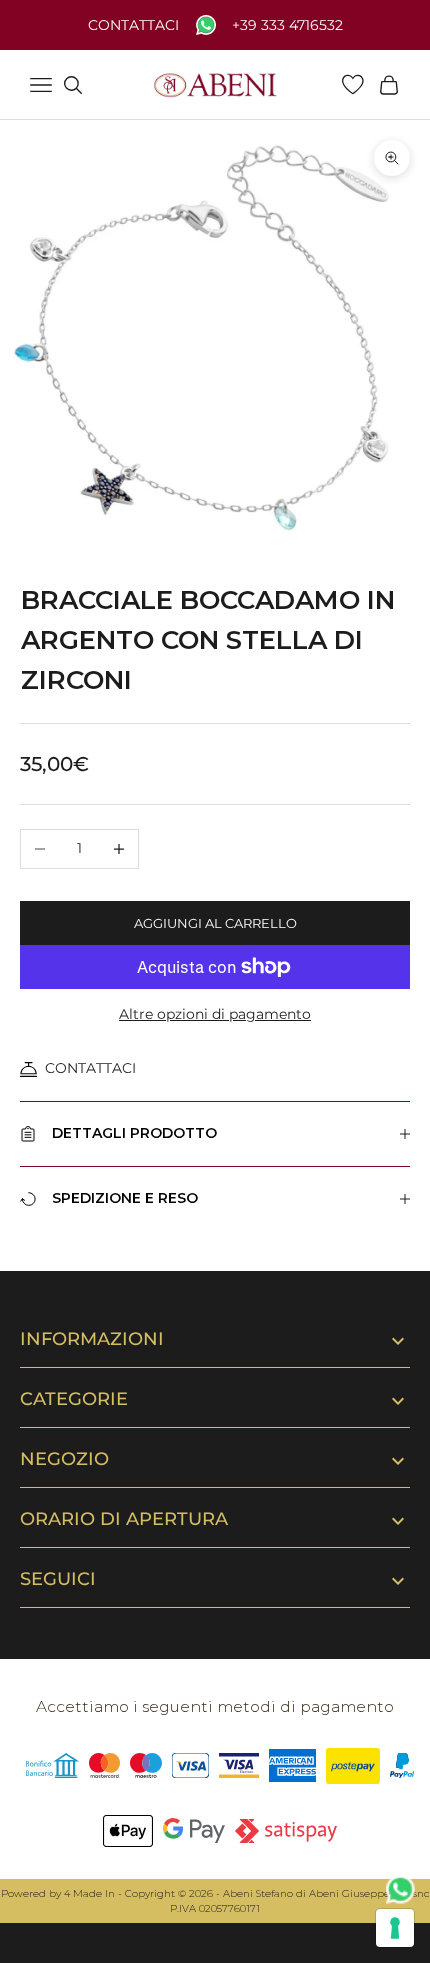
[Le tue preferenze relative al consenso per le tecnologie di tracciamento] (395, 1928)
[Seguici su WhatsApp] (401, 1890)
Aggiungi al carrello (215, 923)
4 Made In (89, 1893)
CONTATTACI (90, 1068)
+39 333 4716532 (287, 25)
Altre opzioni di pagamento (215, 1014)
